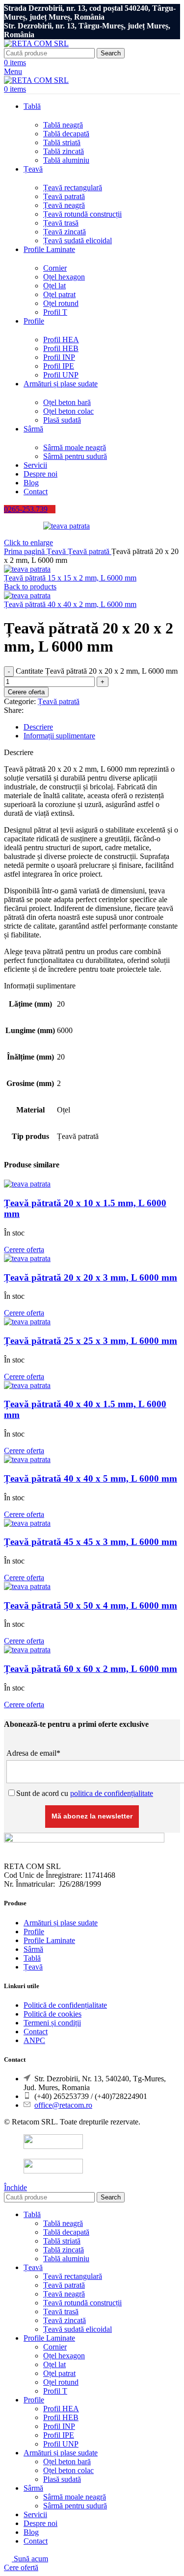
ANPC (34, 2040)
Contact (36, 2032)
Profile (34, 1932)
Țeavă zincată (65, 232)
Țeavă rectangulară (73, 188)
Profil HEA (61, 340)
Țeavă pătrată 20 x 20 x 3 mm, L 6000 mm (91, 1277)
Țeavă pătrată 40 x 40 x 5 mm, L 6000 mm (91, 1478)
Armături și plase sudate (61, 1923)
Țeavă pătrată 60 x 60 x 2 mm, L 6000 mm (91, 1669)
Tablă (32, 1958)
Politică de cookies (53, 2014)
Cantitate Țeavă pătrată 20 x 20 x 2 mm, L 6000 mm (97, 671)
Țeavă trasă (61, 223)
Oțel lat (54, 286)
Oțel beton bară (67, 402)
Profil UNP (61, 375)
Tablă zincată (64, 151)
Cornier (55, 268)
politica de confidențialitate (112, 1793)
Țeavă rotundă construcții (82, 214)
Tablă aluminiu (66, 160)
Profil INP (59, 357)
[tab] (102, 727)
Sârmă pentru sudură (75, 456)
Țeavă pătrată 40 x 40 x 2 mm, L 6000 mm (70, 604)
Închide (15, 2187)
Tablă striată (62, 142)
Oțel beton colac (68, 411)
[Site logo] (36, 43)
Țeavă (57, 551)
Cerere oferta (26, 692)
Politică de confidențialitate (65, 2005)
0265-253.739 (26, 509)
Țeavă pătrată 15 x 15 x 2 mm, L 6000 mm (70, 578)
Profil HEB (61, 348)
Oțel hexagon (64, 277)
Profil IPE (59, 366)
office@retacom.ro (63, 2105)
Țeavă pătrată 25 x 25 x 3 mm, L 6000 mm (91, 1341)
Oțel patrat (59, 294)
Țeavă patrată (64, 196)
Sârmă (33, 1949)
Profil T (55, 312)
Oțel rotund (61, 303)
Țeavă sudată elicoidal (78, 240)
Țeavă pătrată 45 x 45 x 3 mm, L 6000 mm (91, 1542)
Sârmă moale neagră (75, 447)
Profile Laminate (49, 1940)
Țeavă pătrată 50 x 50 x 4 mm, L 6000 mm (91, 1605)
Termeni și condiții (52, 2023)
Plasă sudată (62, 420)
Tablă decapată (66, 134)
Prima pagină (25, 551)
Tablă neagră (63, 125)
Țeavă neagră (64, 205)
